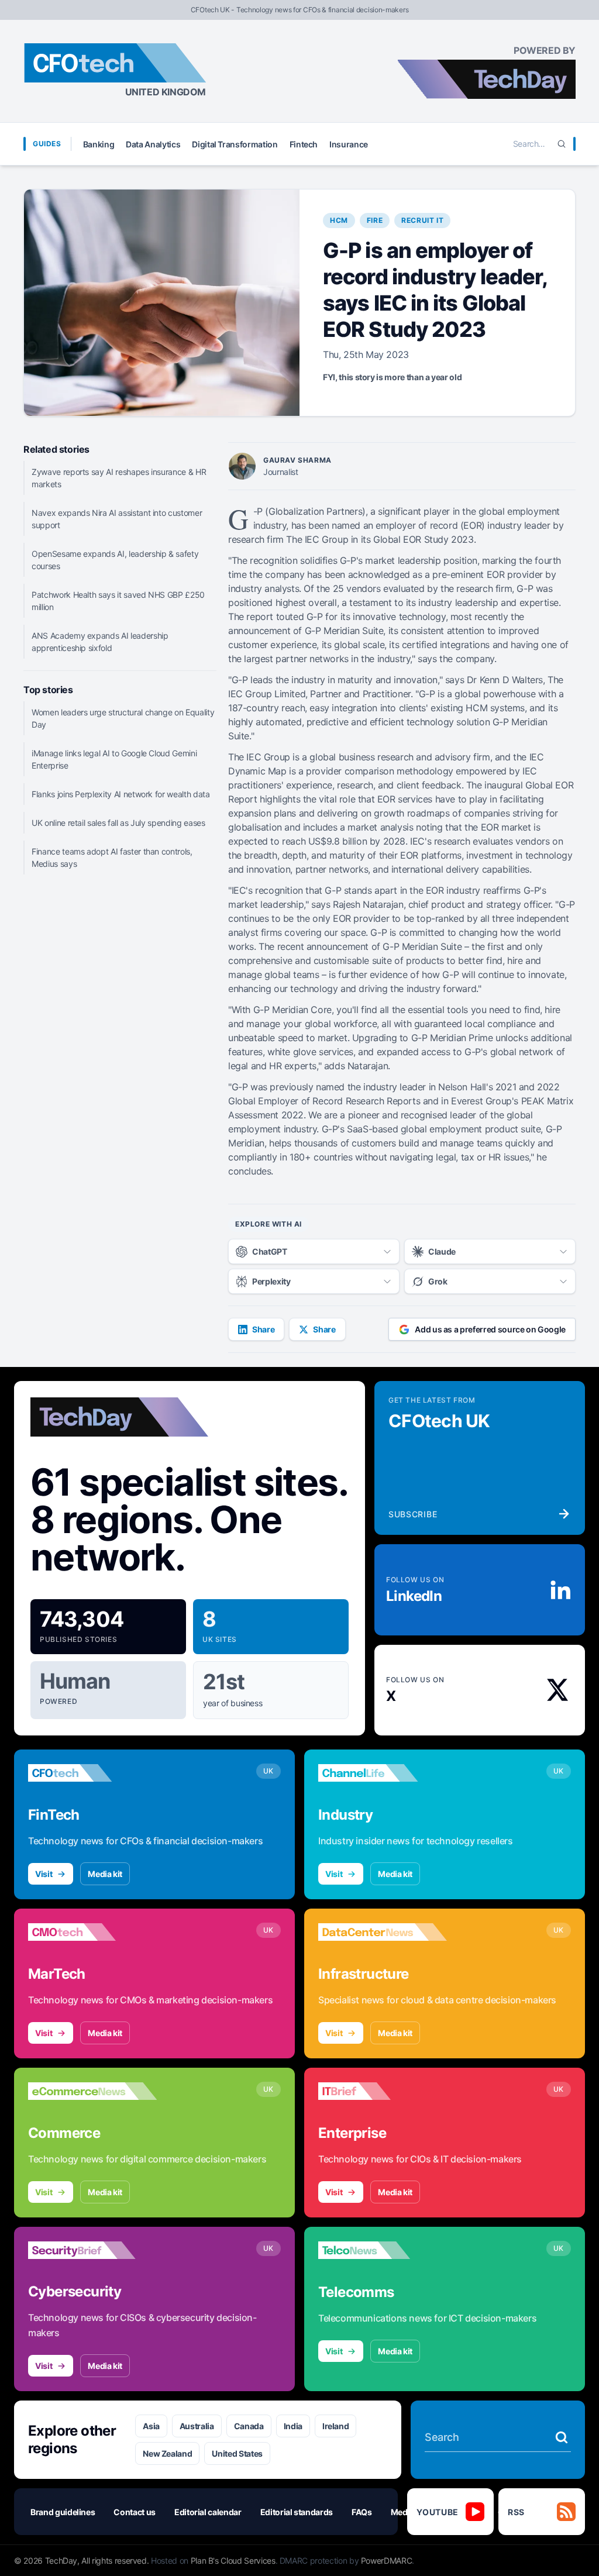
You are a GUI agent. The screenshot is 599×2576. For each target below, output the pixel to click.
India (293, 2426)
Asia (151, 2426)
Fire (375, 220)
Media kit (105, 1874)
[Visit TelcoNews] (383, 2250)
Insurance (349, 144)
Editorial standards (297, 2512)
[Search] (562, 144)
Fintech (304, 144)
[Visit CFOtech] (92, 1773)
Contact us (135, 2512)
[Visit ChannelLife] (383, 1773)
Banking (99, 144)
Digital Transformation (235, 144)
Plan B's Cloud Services (233, 2560)
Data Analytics (153, 144)
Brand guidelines (63, 2512)
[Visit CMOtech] (92, 1932)
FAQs (362, 2512)
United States (237, 2453)
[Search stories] (562, 2437)
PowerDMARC (387, 2560)
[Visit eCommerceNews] (92, 2091)
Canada (249, 2426)
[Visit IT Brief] (383, 2091)
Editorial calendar (208, 2512)
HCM (339, 220)
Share (263, 1329)
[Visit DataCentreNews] (383, 1932)
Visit (44, 1874)
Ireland (336, 2426)
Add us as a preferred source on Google (490, 1329)
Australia (197, 2426)
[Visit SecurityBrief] (92, 2250)
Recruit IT (422, 220)
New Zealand (167, 2453)
